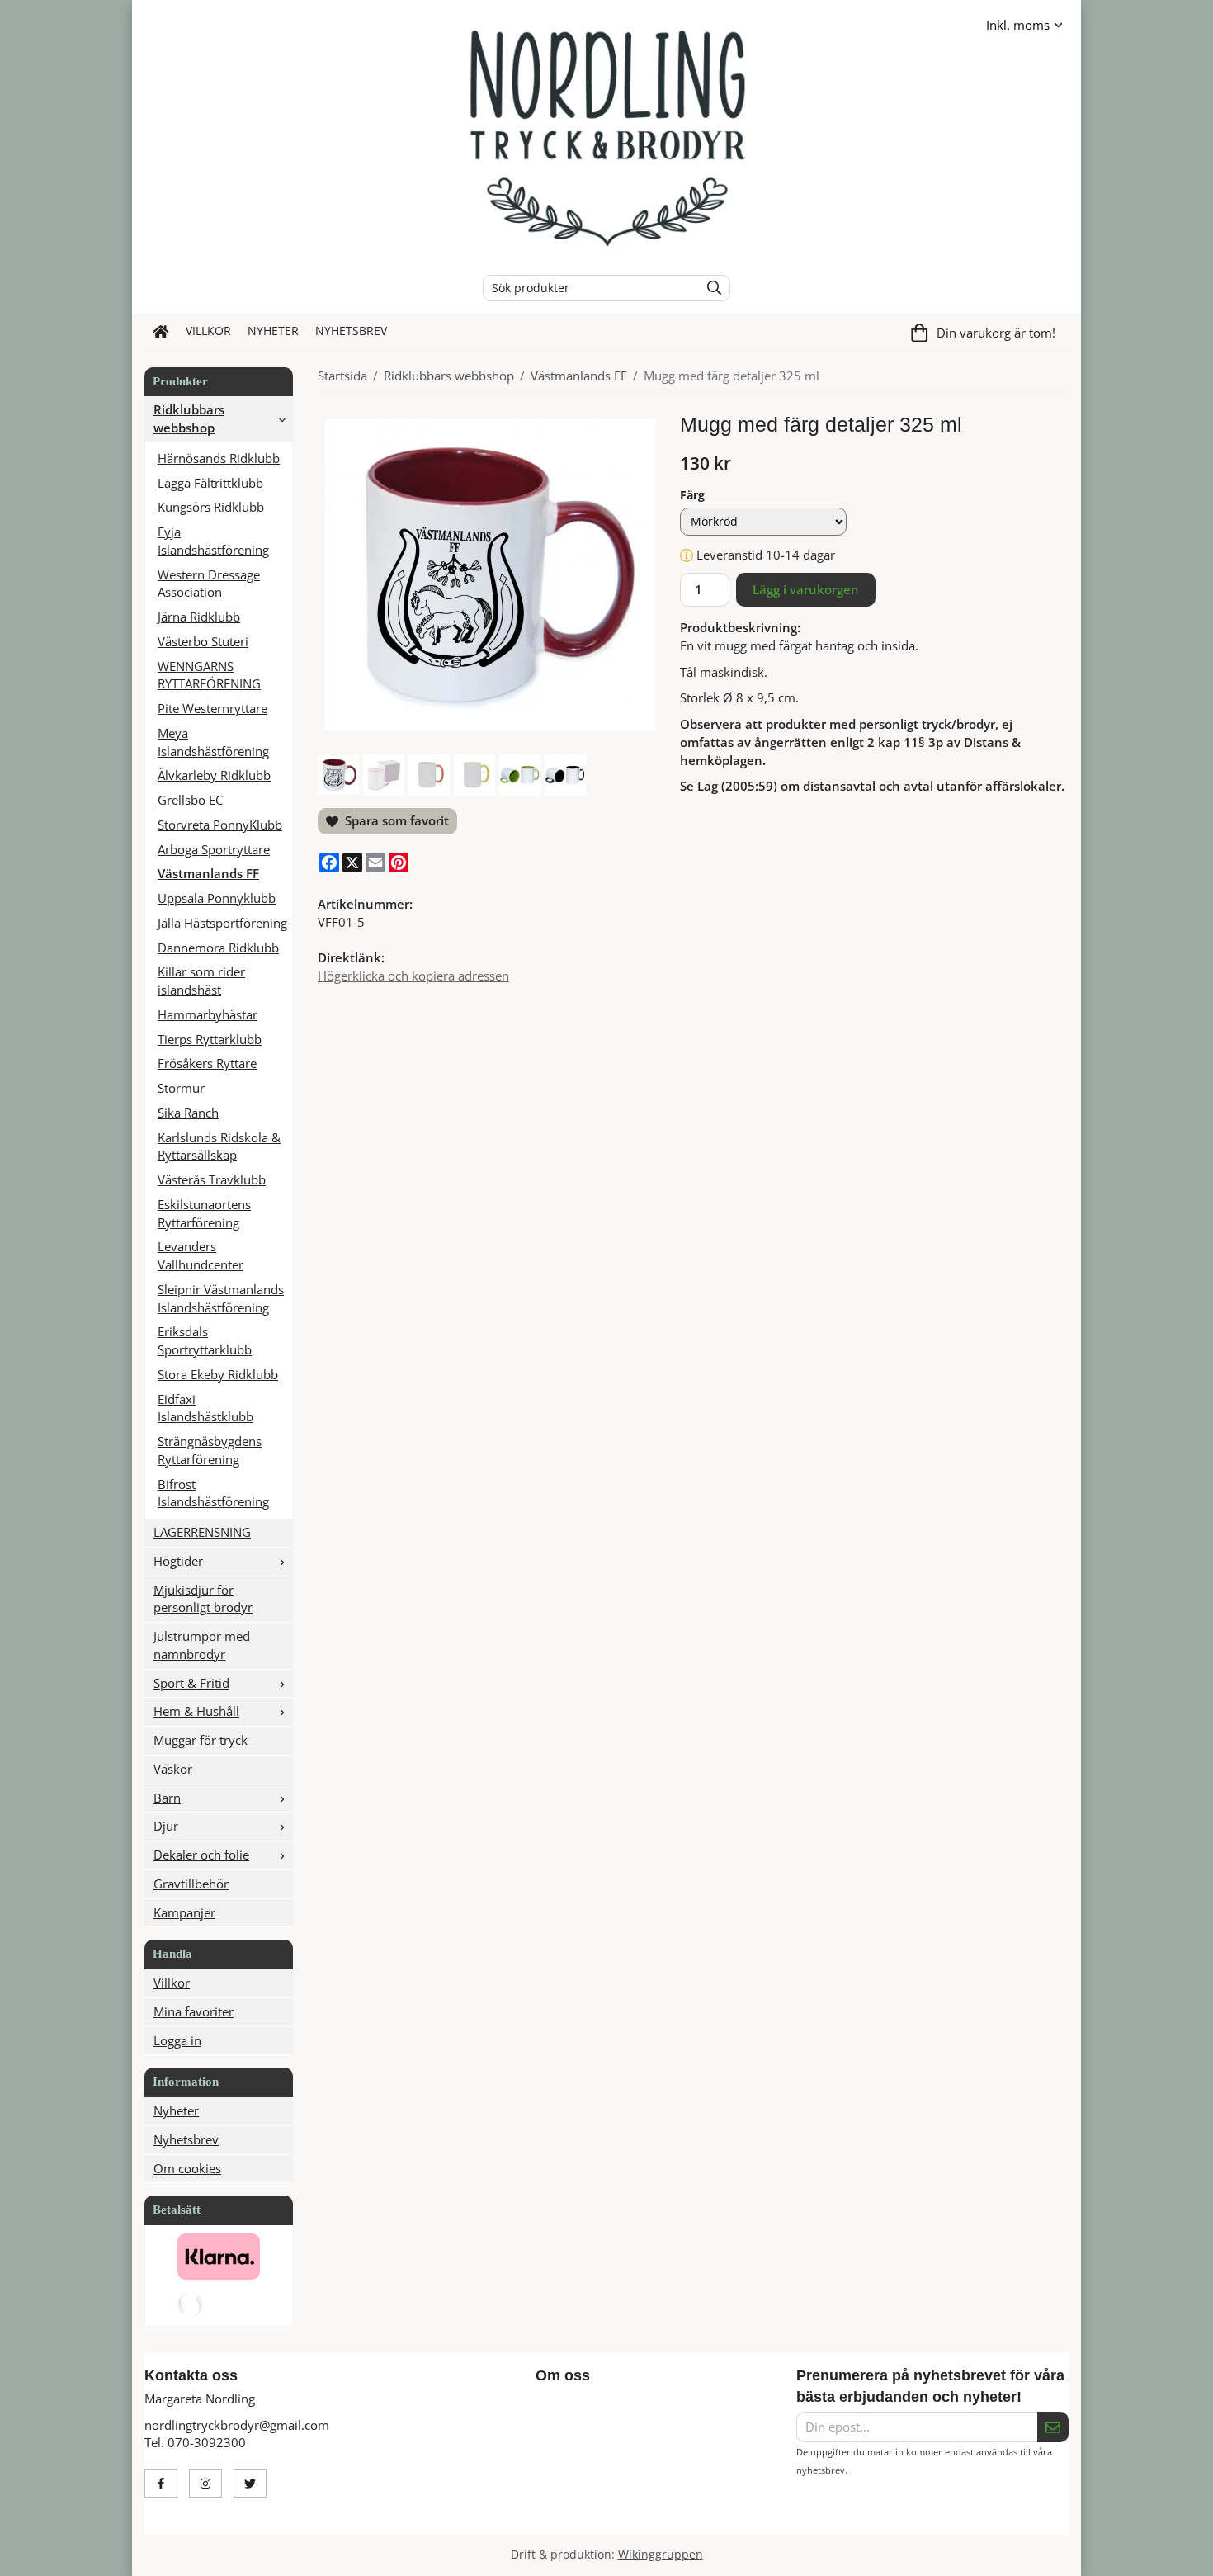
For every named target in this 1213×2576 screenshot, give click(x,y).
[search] (710, 288)
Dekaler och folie (201, 1855)
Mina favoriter (194, 2011)
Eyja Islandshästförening (213, 541)
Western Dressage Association (209, 584)
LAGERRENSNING (202, 1532)
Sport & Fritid (191, 1683)
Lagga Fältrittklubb (210, 483)
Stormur (181, 1088)
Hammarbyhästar (208, 1014)
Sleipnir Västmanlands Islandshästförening (221, 1298)
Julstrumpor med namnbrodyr (202, 1645)
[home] (161, 332)
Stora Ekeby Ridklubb (218, 1374)
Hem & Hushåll (196, 1711)
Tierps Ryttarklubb (210, 1039)
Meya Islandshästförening (213, 742)
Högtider (178, 1561)
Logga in (177, 2040)
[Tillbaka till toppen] (1058, 2553)
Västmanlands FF (208, 873)
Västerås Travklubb (212, 1179)
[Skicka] (1053, 2427)
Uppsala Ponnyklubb (217, 898)
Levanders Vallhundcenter (201, 1255)
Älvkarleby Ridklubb (214, 775)
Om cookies (187, 2168)
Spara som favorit (394, 820)
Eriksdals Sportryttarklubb (205, 1340)
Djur (166, 1826)
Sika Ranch (188, 1113)
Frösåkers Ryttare (207, 1063)
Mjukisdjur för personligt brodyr (203, 1599)
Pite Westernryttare (212, 708)
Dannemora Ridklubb (218, 948)
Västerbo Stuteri (203, 641)
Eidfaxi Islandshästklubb (205, 1408)
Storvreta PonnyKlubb (220, 825)
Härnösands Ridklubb (219, 458)
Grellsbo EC (190, 800)
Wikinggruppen (661, 2555)
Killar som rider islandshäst (201, 981)
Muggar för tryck (201, 1740)
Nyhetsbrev (351, 331)
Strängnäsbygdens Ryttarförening (210, 1450)
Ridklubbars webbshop (189, 418)
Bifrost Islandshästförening (213, 1493)
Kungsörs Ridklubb (211, 507)
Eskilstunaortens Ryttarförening (204, 1213)
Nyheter (273, 331)
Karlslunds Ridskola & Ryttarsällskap (219, 1146)
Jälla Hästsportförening (222, 923)
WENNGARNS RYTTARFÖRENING (209, 675)
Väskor (173, 1769)
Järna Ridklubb (199, 617)
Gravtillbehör (191, 1884)
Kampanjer (184, 1912)
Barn (167, 1798)
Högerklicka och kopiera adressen (413, 976)
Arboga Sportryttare (214, 849)
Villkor (208, 331)
